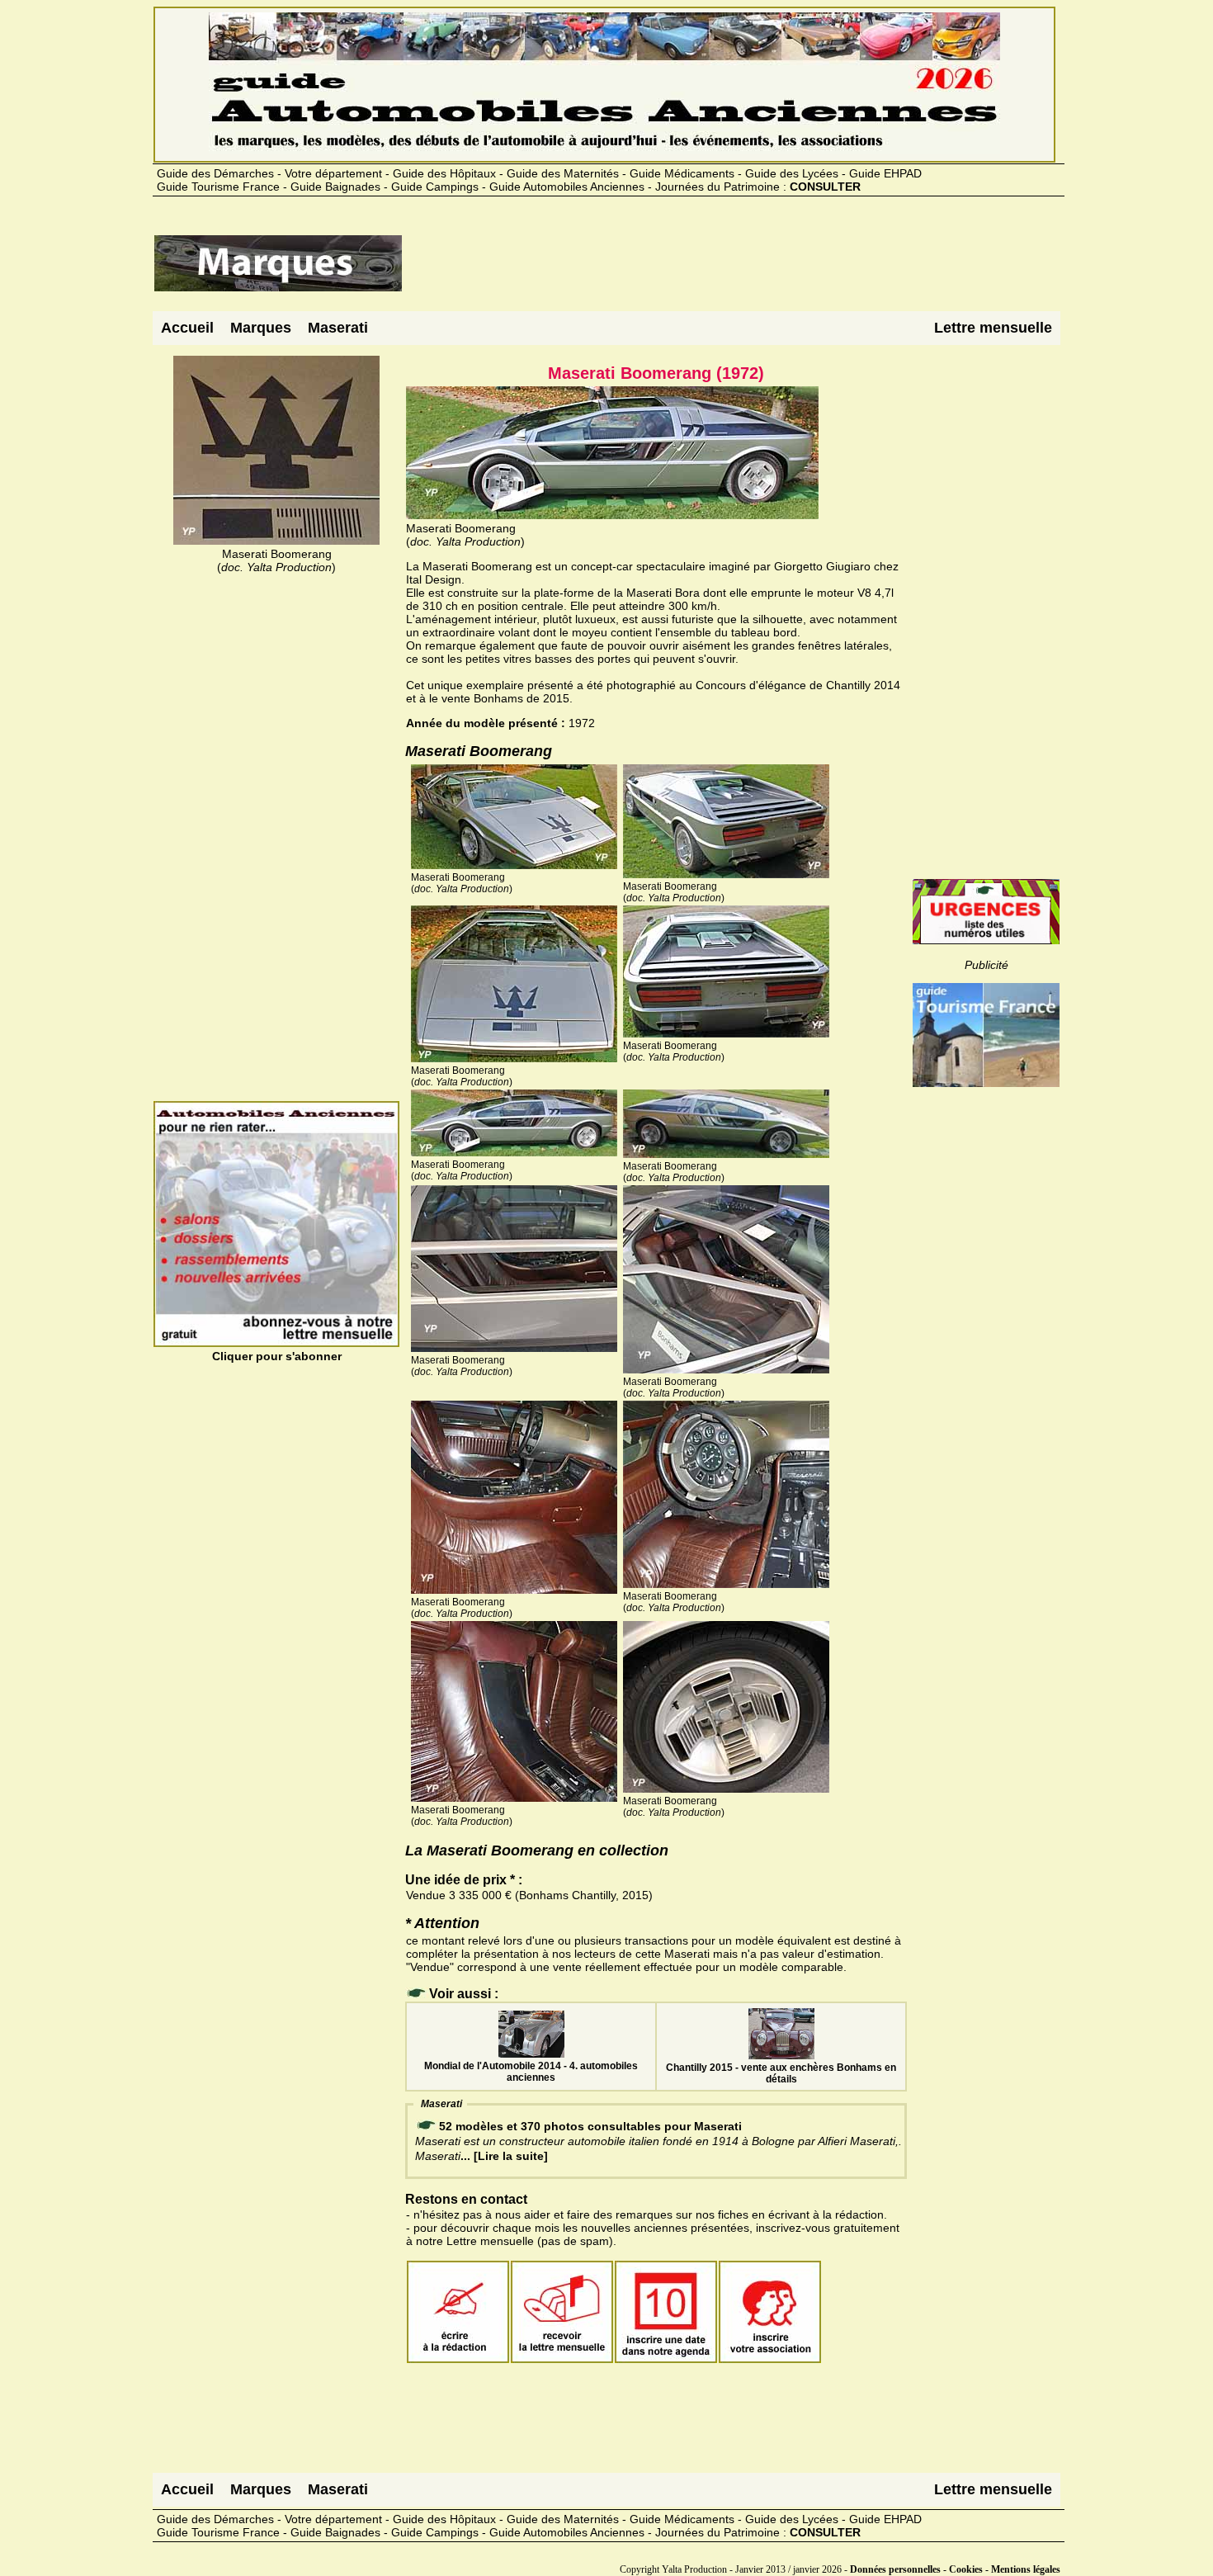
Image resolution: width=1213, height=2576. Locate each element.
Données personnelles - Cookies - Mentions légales (955, 2569)
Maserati (338, 328)
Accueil (187, 328)
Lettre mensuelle (993, 328)
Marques (261, 328)
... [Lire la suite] (504, 2156)
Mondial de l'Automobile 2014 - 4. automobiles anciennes (531, 2072)
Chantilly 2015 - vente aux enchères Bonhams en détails (781, 2073)
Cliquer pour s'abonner (277, 1356)
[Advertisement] (704, 270)
